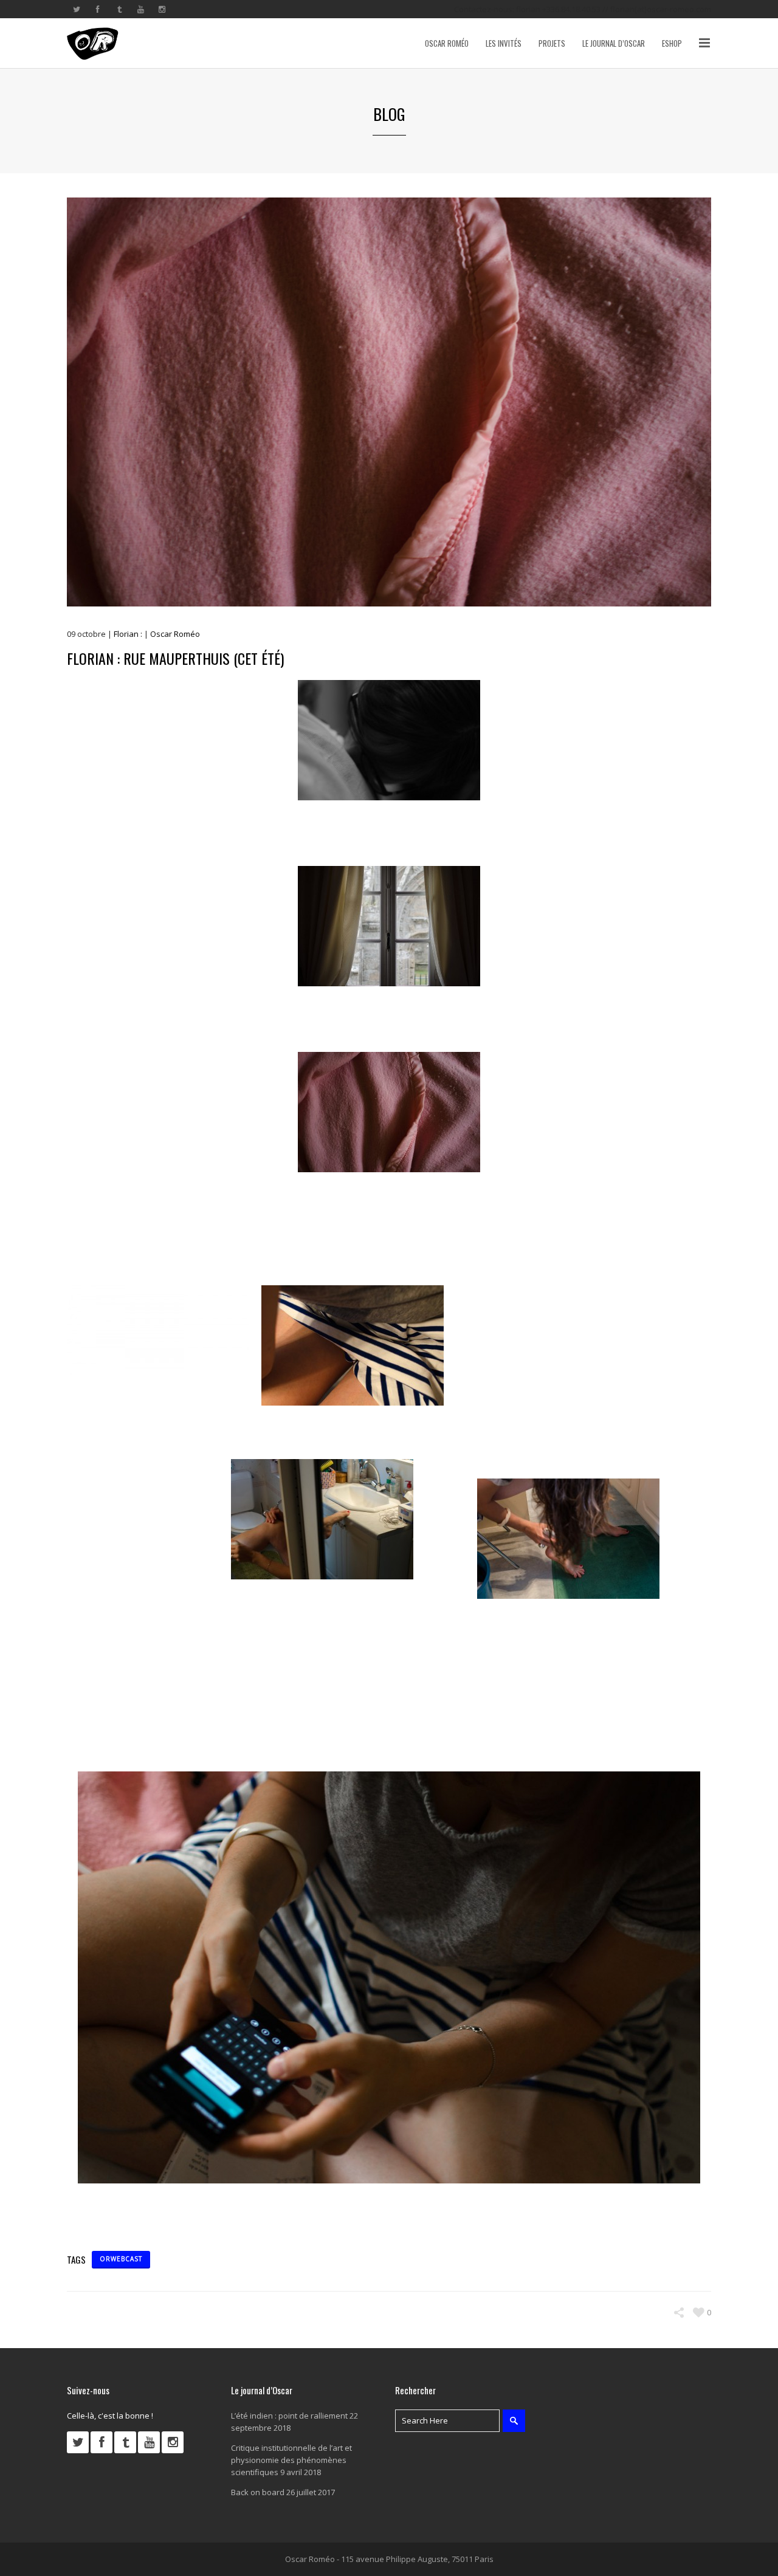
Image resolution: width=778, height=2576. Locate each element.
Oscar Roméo (175, 634)
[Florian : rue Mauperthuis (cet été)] (389, 402)
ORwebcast (121, 2259)
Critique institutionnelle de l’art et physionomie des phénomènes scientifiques (291, 2460)
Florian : (128, 634)
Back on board (258, 2492)
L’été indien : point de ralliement (289, 2416)
